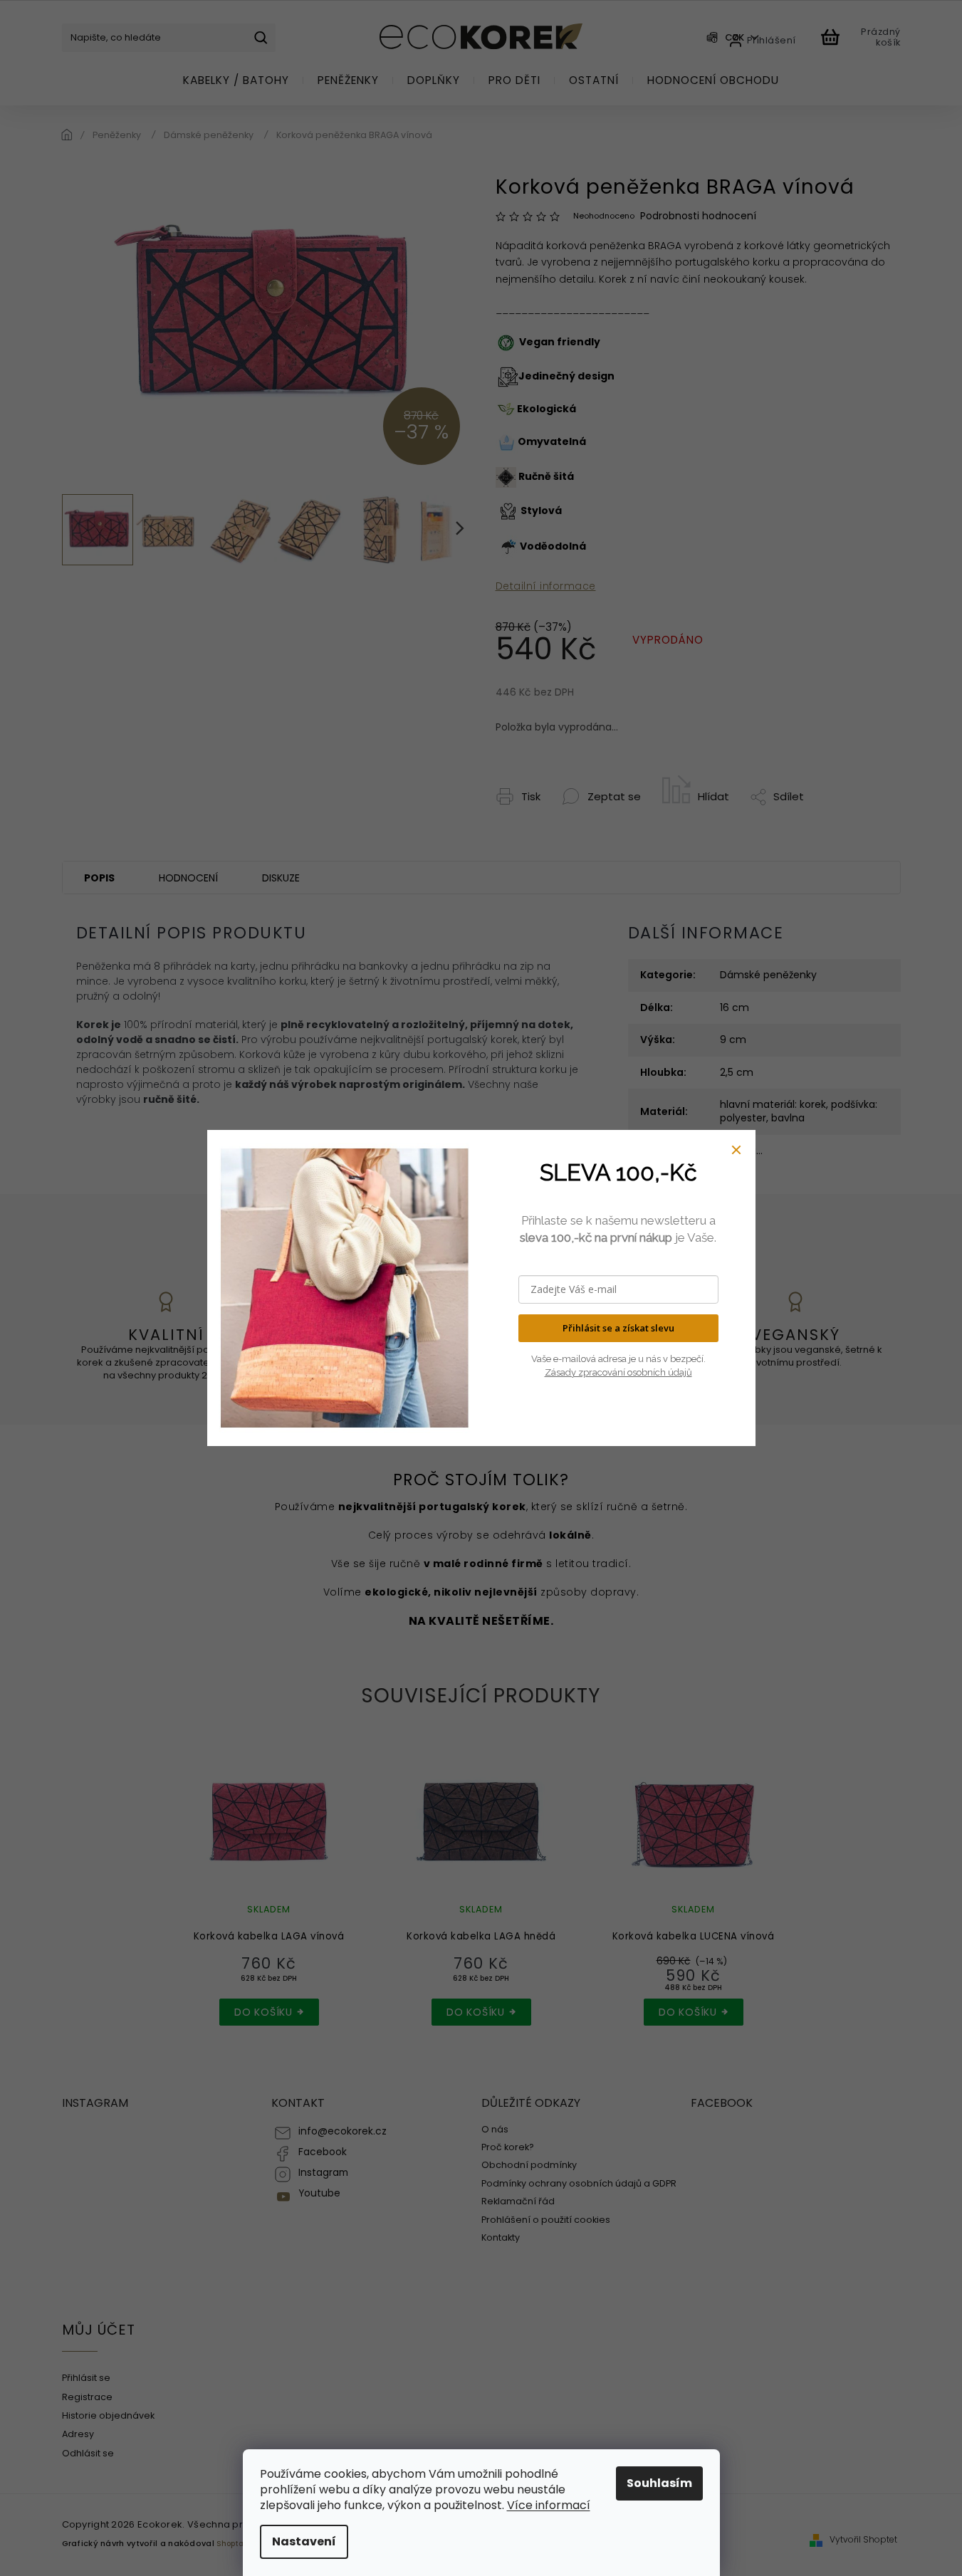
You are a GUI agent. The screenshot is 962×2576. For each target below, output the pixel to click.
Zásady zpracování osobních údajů (618, 1372)
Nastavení (304, 2541)
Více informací (549, 2505)
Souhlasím (659, 2483)
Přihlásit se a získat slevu (618, 1328)
